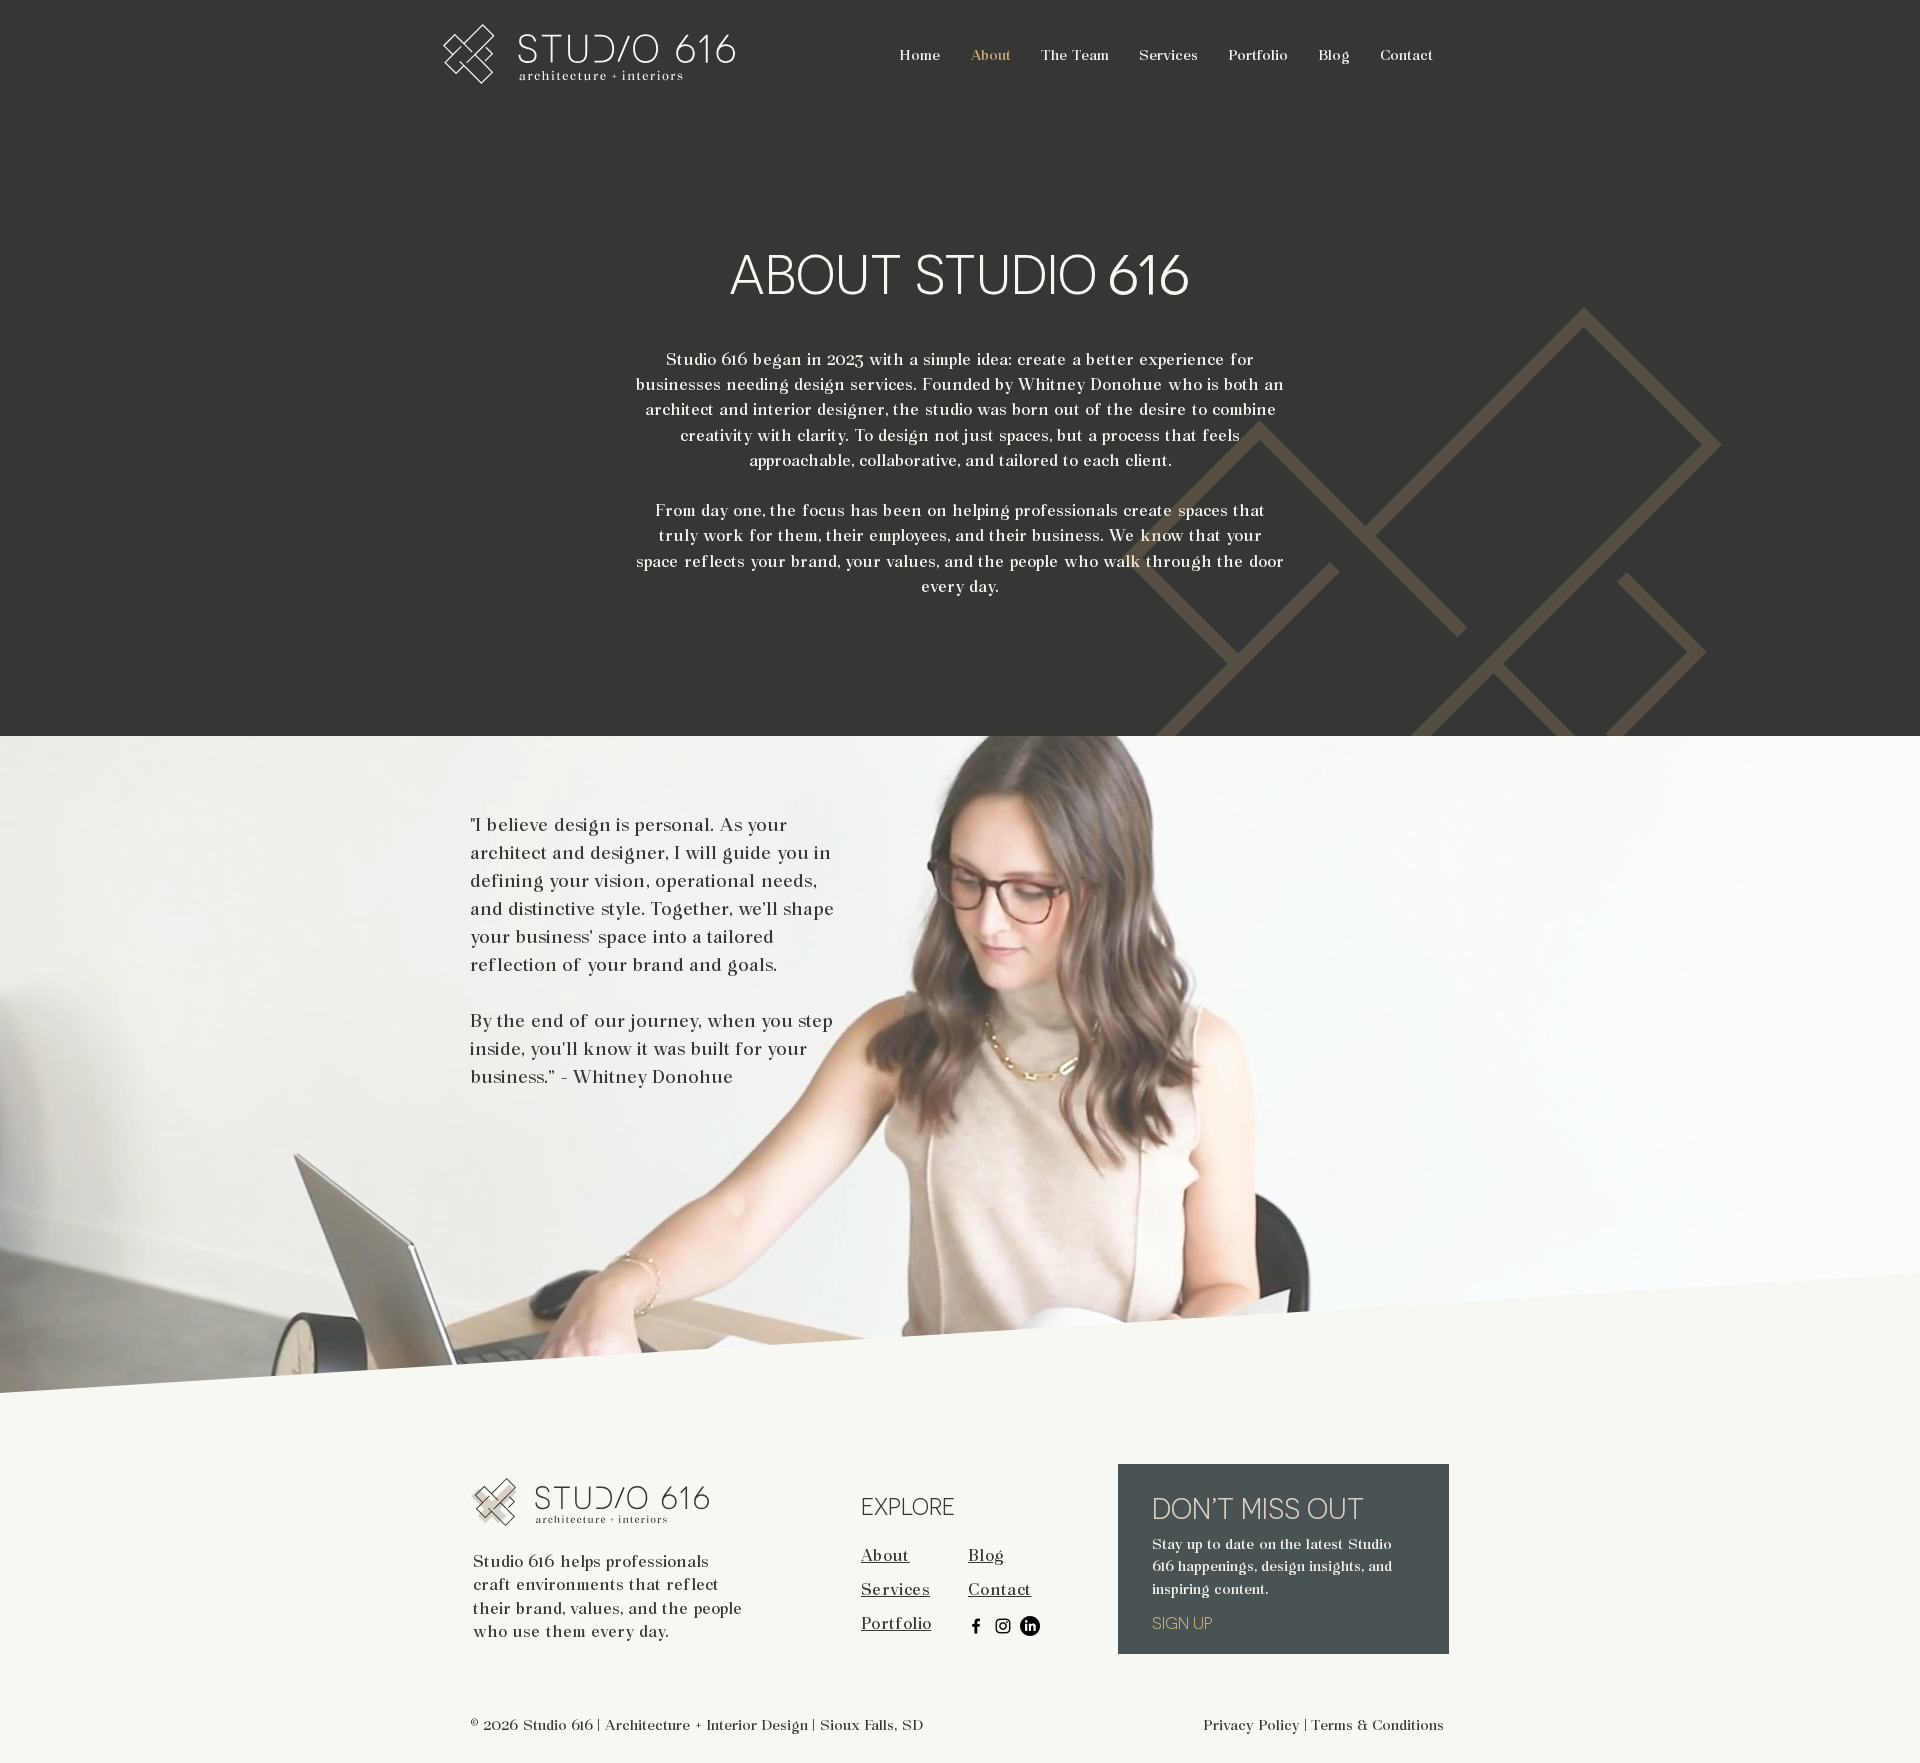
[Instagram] (1003, 1626)
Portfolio (896, 1622)
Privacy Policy (1251, 1724)
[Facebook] (976, 1626)
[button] (1168, 54)
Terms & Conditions (1377, 1724)
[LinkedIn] (1030, 1626)
